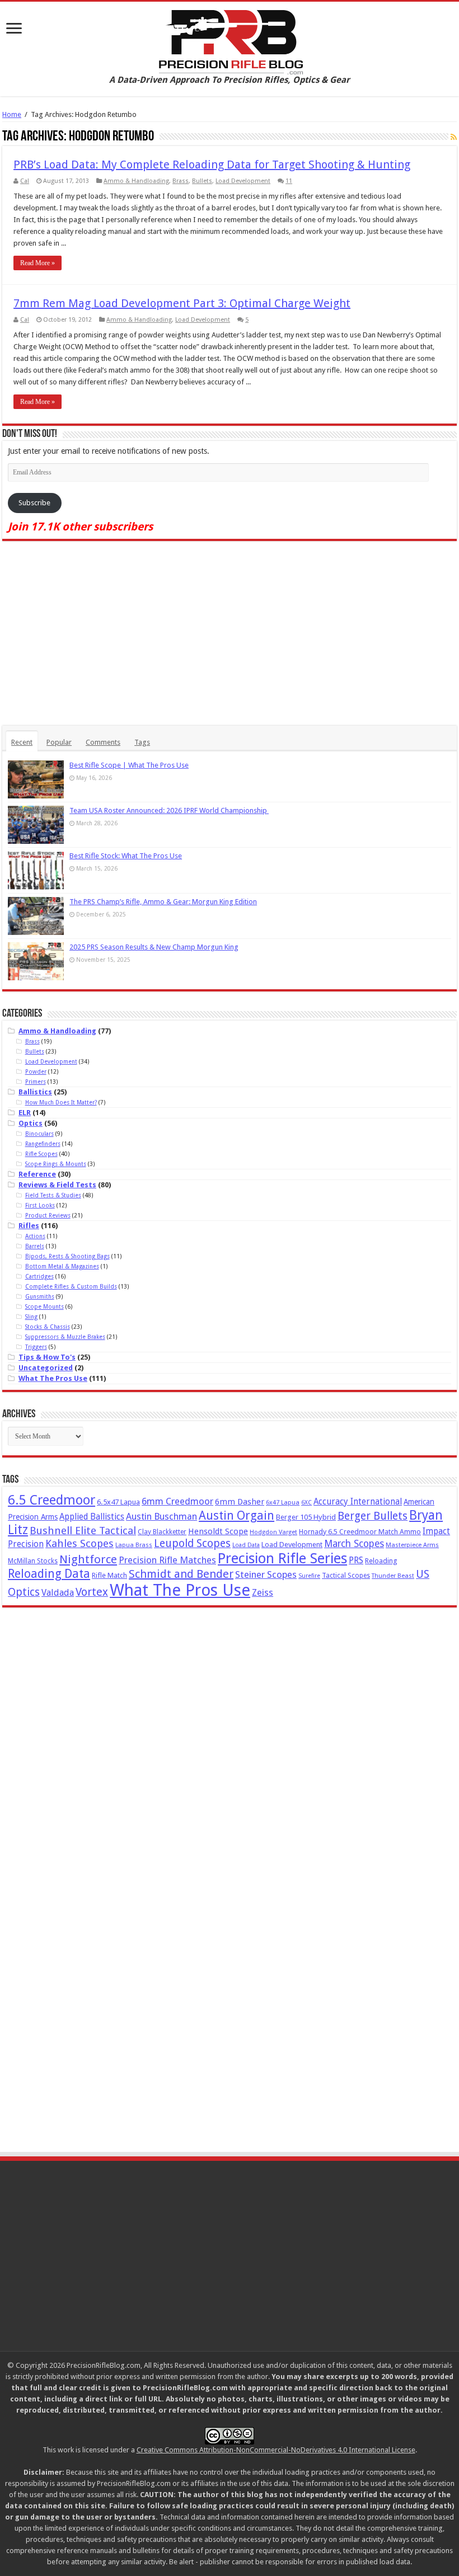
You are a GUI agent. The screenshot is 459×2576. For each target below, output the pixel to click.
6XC (306, 1503)
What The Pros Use (53, 1378)
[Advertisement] (230, 633)
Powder (36, 1071)
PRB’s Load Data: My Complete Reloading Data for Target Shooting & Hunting (212, 164)
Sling (31, 1317)
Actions (35, 1236)
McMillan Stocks (33, 1561)
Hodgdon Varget (273, 1532)
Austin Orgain (236, 1515)
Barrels (35, 1246)
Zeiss (263, 1593)
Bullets (202, 181)
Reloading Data (49, 1574)
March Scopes (354, 1544)
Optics (31, 1123)
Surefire (309, 1576)
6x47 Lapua (283, 1503)
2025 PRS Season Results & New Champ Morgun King (154, 947)
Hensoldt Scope (218, 1531)
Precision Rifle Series (282, 1558)
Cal (25, 181)
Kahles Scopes (79, 1543)
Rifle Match (109, 1575)
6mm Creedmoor (177, 1501)
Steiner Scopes (266, 1574)
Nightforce (88, 1559)
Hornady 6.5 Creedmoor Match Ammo (360, 1532)
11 (289, 181)
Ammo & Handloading (136, 181)
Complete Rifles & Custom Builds (71, 1286)
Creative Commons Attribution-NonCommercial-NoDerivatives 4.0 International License (276, 2450)
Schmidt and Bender (181, 1574)
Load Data (246, 1545)
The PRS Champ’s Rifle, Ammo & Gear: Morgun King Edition (163, 902)
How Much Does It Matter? (61, 1102)
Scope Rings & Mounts (56, 1164)
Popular (59, 742)
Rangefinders (43, 1144)
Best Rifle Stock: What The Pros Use (126, 856)
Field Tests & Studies (53, 1195)
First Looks (40, 1205)
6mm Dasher (240, 1502)
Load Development (243, 181)
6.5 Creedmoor (51, 1500)
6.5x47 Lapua (118, 1502)
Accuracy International (358, 1502)
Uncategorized (46, 1368)
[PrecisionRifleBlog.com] (230, 40)
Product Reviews (48, 1215)
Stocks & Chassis (48, 1327)
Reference (37, 1174)
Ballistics (35, 1092)
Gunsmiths (40, 1296)
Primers (36, 1082)
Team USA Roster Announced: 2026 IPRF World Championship (169, 810)
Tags (142, 742)
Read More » (38, 263)
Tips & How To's (47, 1357)
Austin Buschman (161, 1517)
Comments (103, 742)
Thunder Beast (393, 1576)
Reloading (381, 1561)
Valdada (58, 1593)
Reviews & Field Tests (57, 1185)
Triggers (36, 1347)
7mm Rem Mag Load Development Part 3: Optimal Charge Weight (182, 303)
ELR (25, 1113)
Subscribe (34, 503)
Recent (22, 742)
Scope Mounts (45, 1306)
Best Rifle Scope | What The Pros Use (129, 765)
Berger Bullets (373, 1516)
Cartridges (39, 1276)
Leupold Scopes (192, 1543)
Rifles (29, 1226)
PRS (356, 1560)
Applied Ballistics (92, 1517)
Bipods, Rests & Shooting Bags (67, 1256)
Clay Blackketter (162, 1532)
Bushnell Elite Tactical (83, 1531)
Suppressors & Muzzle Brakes (65, 1337)
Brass (181, 181)
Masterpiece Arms (412, 1545)
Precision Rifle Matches (167, 1560)
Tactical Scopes (346, 1576)
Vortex (92, 1592)
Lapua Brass (134, 1545)
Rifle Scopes (41, 1154)
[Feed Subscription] (454, 137)
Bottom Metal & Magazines (62, 1266)
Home (12, 114)
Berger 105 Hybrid (306, 1517)
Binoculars (39, 1134)
